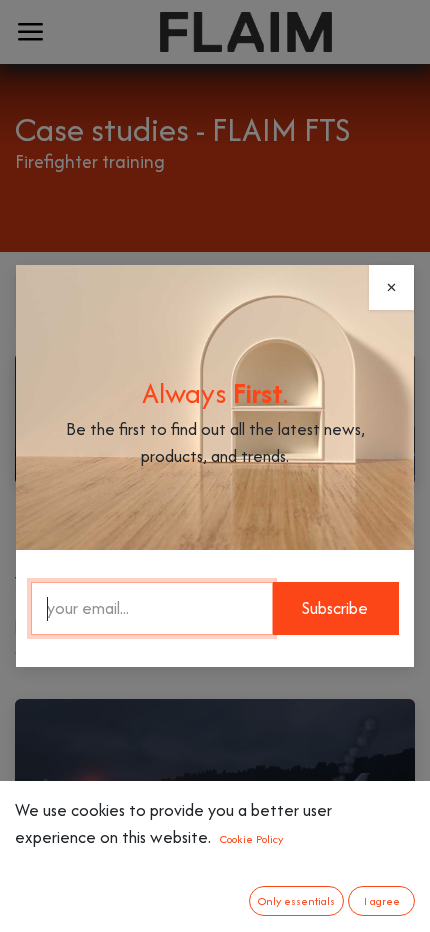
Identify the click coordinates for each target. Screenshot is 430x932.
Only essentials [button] (296, 901)
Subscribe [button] (335, 608)
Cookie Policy (251, 839)
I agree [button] (382, 901)
